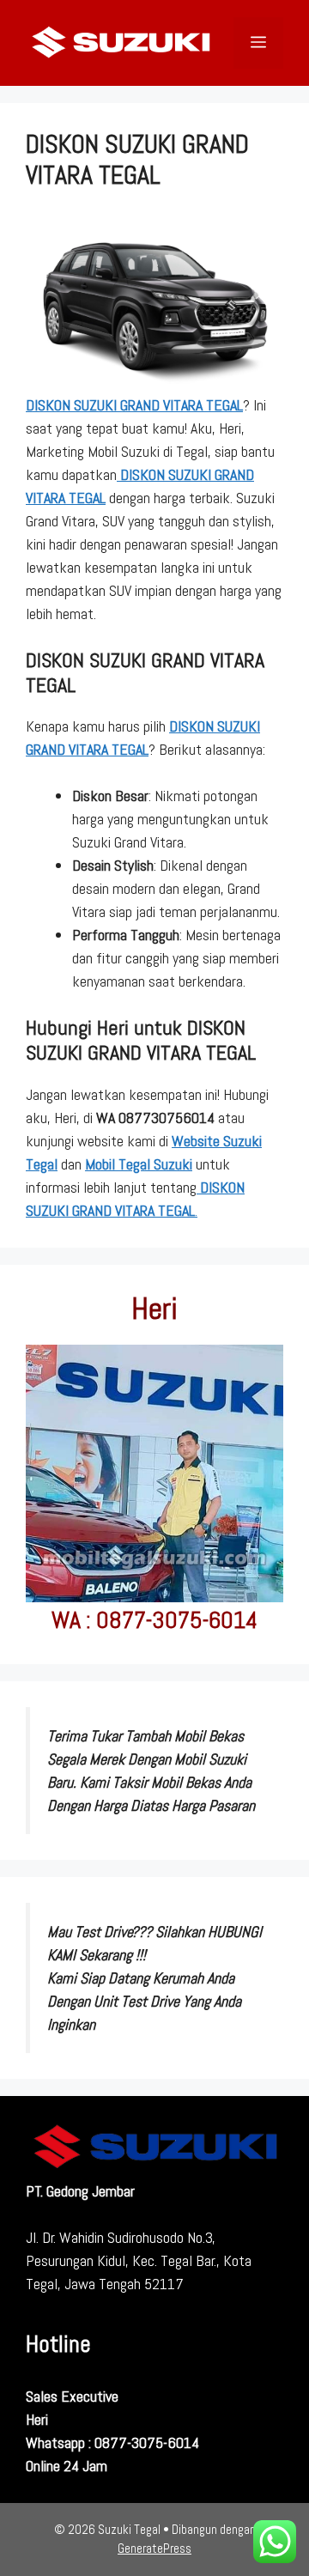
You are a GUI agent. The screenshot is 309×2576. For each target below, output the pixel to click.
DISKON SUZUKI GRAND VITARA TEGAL (134, 405)
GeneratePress (154, 2548)
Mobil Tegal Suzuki (139, 1164)
